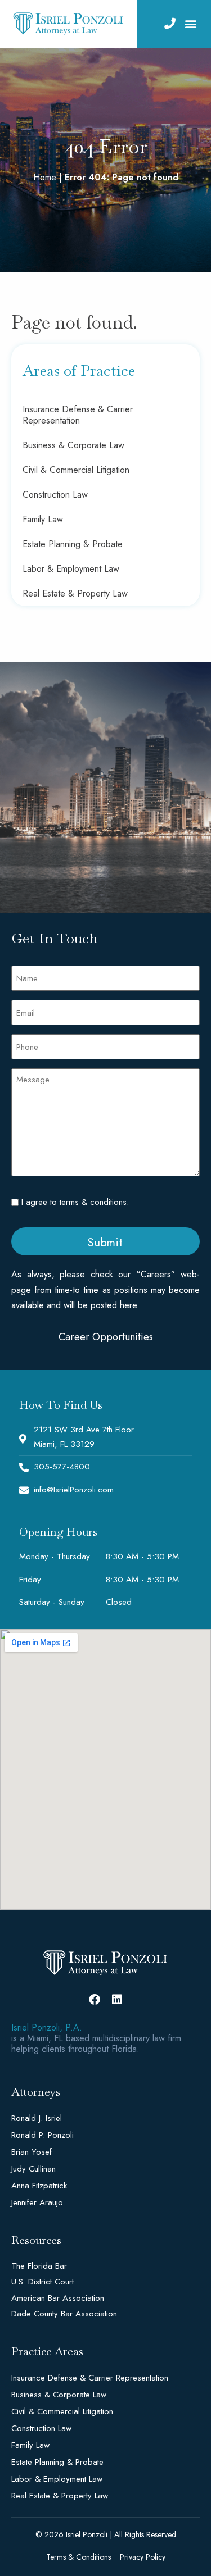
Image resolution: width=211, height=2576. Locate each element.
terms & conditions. (94, 1202)
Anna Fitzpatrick (39, 2186)
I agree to (75, 1202)
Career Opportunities (106, 1337)
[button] (190, 24)
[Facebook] (95, 2000)
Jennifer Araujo (37, 2202)
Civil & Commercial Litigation (76, 470)
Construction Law (55, 495)
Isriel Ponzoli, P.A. (47, 2027)
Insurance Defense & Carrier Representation (78, 415)
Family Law (43, 519)
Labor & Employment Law (71, 569)
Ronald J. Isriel (37, 2118)
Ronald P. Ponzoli (42, 2135)
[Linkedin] (117, 2000)
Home (45, 177)
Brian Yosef (32, 2152)
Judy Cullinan (33, 2169)
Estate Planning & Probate (73, 544)
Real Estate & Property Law (75, 593)
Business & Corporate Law (73, 445)
